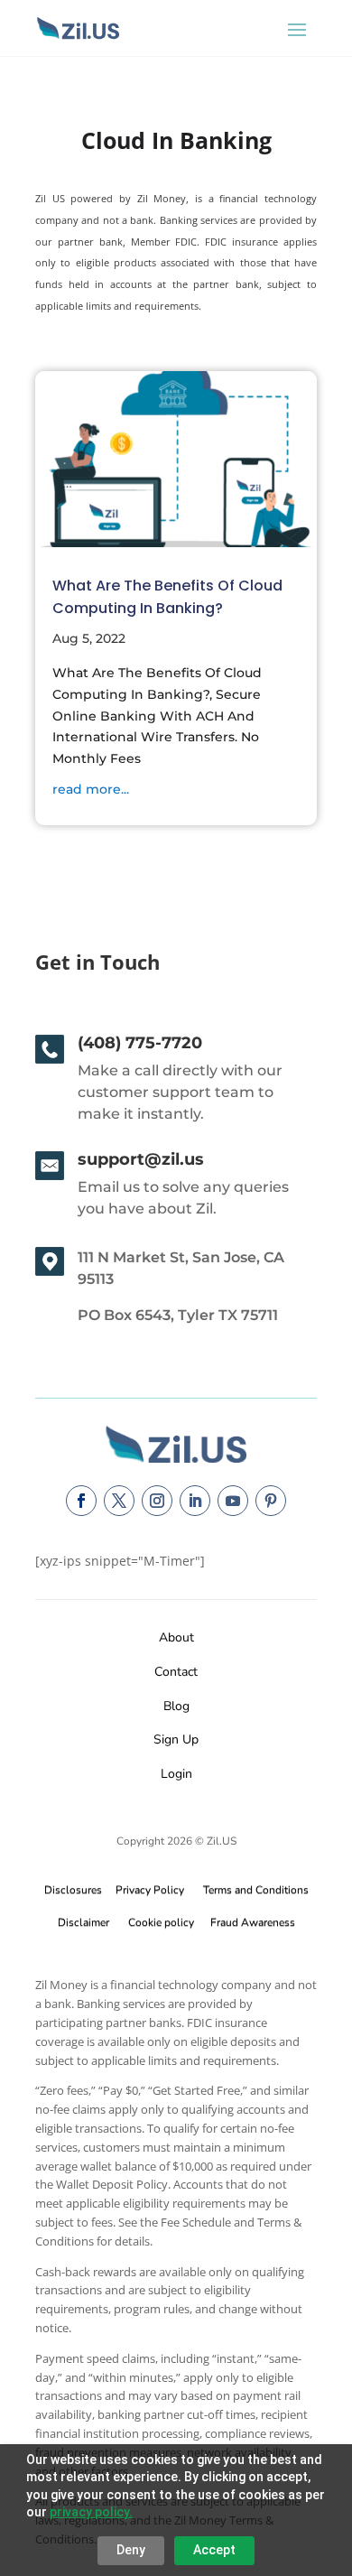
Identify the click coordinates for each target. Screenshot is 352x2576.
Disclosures (73, 1890)
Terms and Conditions (256, 1890)
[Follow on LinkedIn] (195, 1501)
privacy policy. (91, 2512)
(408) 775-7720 (140, 1043)
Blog (176, 1706)
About (176, 1637)
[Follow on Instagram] (157, 1501)
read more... (91, 789)
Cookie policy (161, 1922)
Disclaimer (83, 1922)
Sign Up (176, 1739)
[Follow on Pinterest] (271, 1501)
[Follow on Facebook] (81, 1501)
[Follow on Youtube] (233, 1501)
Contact (176, 1672)
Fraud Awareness (253, 1922)
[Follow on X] (119, 1501)
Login (176, 1774)
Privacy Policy (147, 1890)
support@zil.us (141, 1159)
